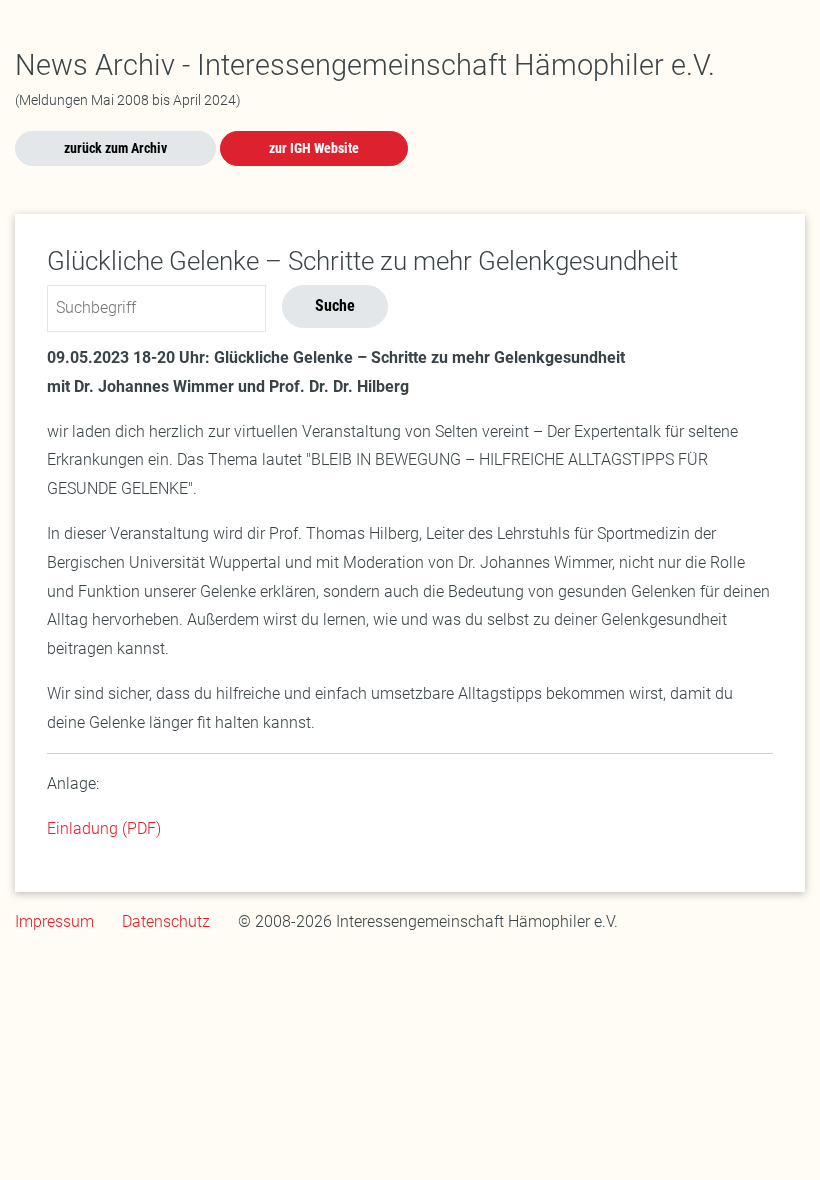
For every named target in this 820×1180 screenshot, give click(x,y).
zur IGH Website (314, 148)
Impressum (54, 921)
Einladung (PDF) (104, 828)
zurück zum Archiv (115, 148)
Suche (335, 305)
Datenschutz (166, 921)
